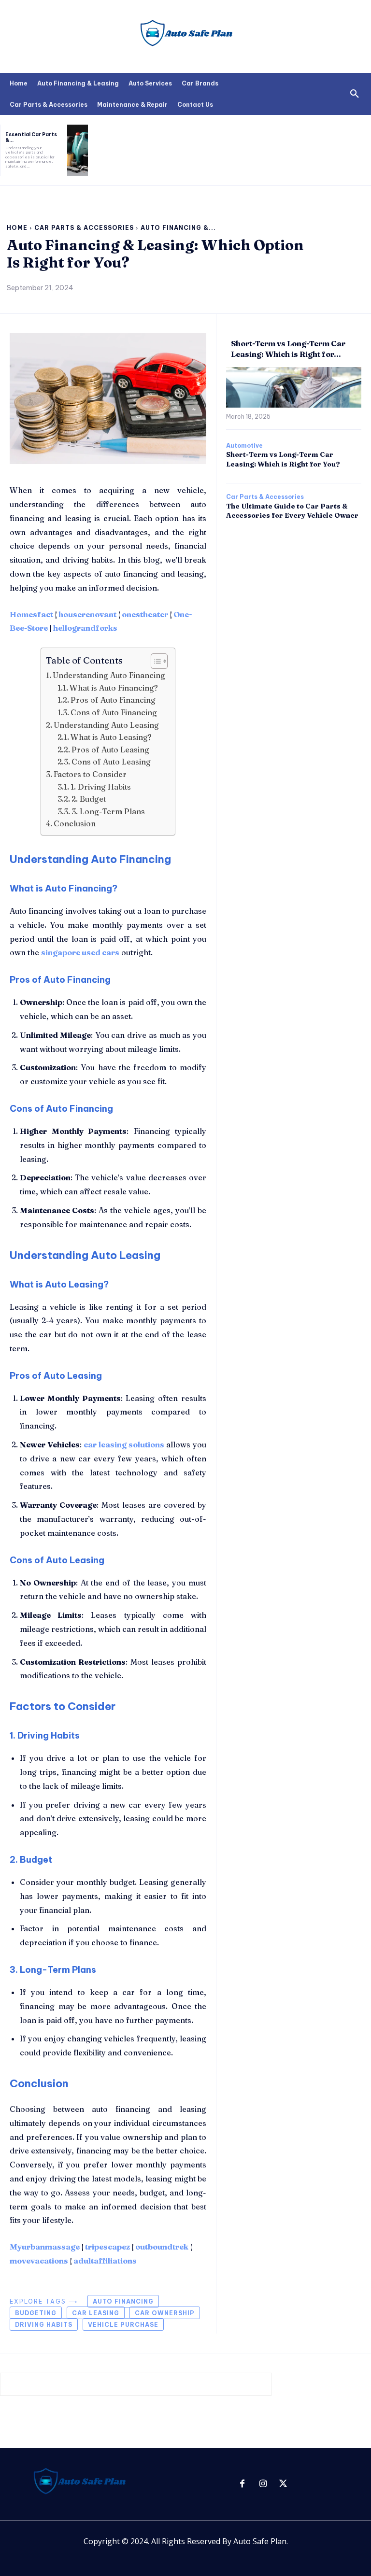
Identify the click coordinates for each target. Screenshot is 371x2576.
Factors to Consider (90, 774)
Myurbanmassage (45, 2247)
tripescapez (107, 2247)
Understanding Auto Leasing (106, 725)
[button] (355, 94)
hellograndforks (85, 628)
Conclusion (75, 823)
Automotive (244, 446)
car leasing (96, 2313)
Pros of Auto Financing (113, 700)
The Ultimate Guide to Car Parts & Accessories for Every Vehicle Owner (292, 511)
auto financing (123, 2301)
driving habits (44, 2325)
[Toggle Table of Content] (154, 661)
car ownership (165, 2313)
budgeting (36, 2313)
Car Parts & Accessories (84, 228)
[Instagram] (263, 2484)
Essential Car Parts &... (31, 137)
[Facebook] (242, 2484)
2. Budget (89, 799)
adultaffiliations (105, 2261)
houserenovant (87, 614)
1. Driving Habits (101, 787)
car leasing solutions (124, 1444)
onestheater (145, 614)
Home (17, 228)
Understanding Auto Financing (109, 675)
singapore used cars (80, 952)
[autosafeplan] (185, 36)
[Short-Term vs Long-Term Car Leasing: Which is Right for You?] (294, 387)
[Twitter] (283, 2484)
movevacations (39, 2261)
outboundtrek (162, 2247)
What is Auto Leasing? (111, 737)
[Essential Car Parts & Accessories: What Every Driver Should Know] (78, 150)
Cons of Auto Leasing (111, 762)
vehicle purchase (123, 2325)
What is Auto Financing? (114, 688)
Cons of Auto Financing (114, 712)
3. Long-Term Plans (108, 811)
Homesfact (31, 614)
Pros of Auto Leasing (110, 750)
